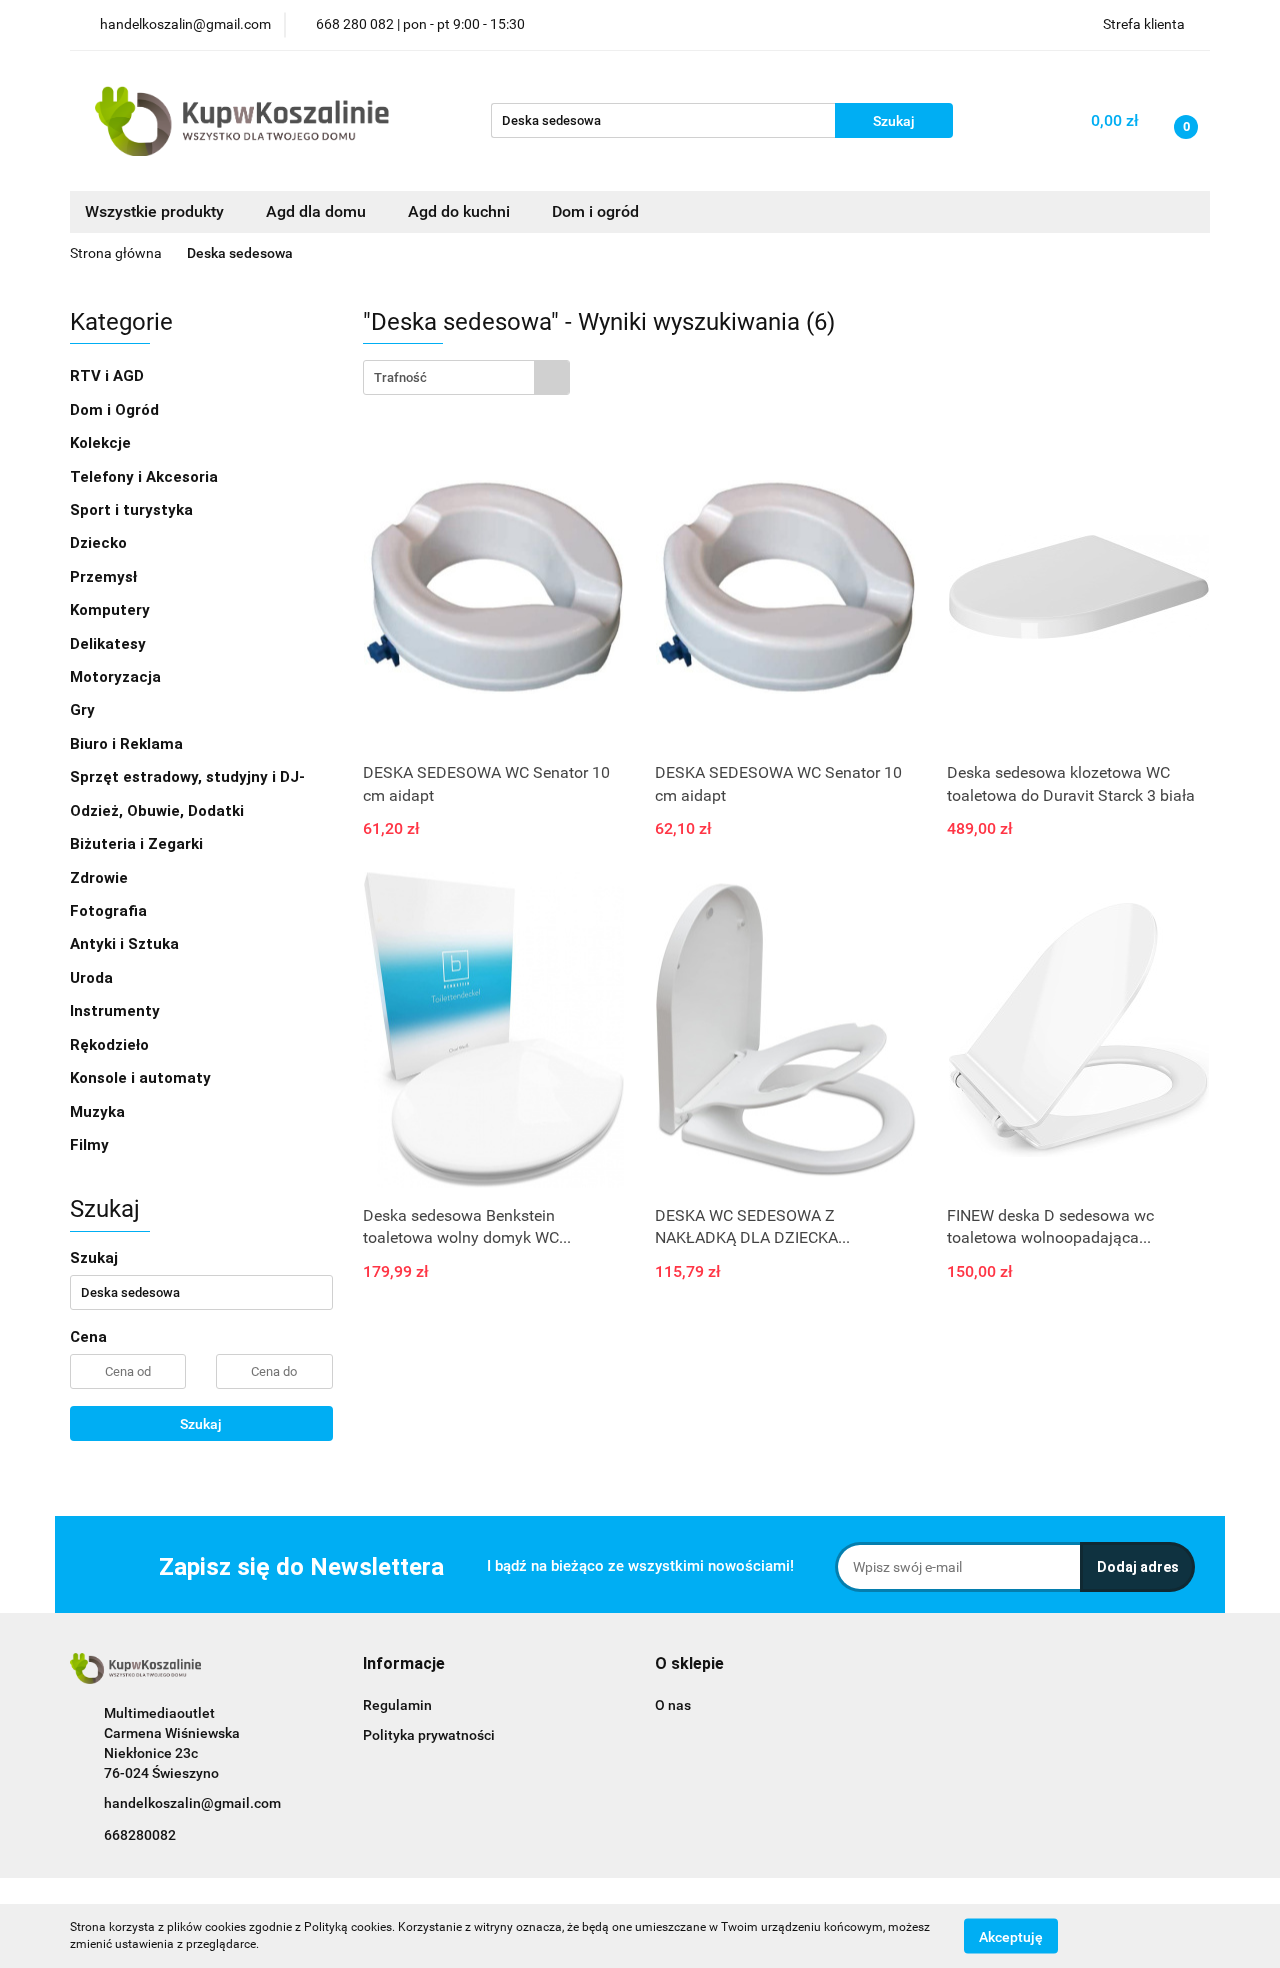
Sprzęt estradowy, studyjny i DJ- (189, 777)
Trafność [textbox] (400, 377)
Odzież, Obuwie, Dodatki (159, 811)
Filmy (91, 1145)
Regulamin (397, 1705)
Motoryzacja (117, 677)
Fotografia (110, 911)
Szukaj (201, 1424)
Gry (84, 710)
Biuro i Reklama (128, 744)
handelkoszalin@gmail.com (192, 1803)
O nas (673, 1705)
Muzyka (99, 1112)
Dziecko (100, 543)
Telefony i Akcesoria (146, 477)
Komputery (112, 610)
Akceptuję (1011, 1936)
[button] (404, 1664)
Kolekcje (102, 443)
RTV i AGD (109, 376)
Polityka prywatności (429, 1735)
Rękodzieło (111, 1045)
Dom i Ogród (116, 410)
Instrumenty (117, 1011)
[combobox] (466, 377)
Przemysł (105, 577)
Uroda (93, 978)
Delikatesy (110, 644)
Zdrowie (101, 878)
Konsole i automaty (142, 1078)
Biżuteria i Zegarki (138, 844)
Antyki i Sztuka (126, 944)
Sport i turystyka (133, 510)
